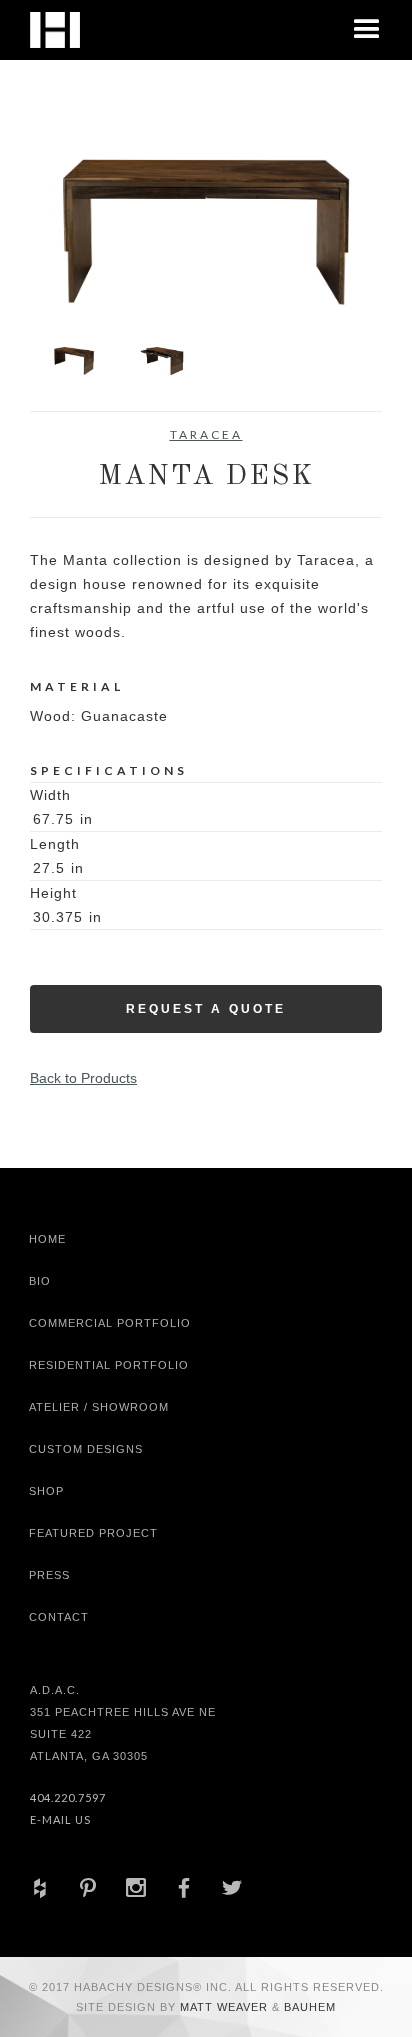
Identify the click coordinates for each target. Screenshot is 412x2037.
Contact (59, 1617)
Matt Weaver (226, 2007)
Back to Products (83, 1078)
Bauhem (308, 2007)
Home (47, 1239)
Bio (40, 1281)
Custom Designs (86, 1449)
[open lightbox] (206, 232)
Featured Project (93, 1533)
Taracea (206, 434)
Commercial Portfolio (110, 1323)
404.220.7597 (68, 1797)
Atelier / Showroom (99, 1407)
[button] (367, 30)
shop (46, 1491)
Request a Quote (206, 1009)
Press (49, 1575)
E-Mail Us (60, 1819)
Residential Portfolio (109, 1365)
